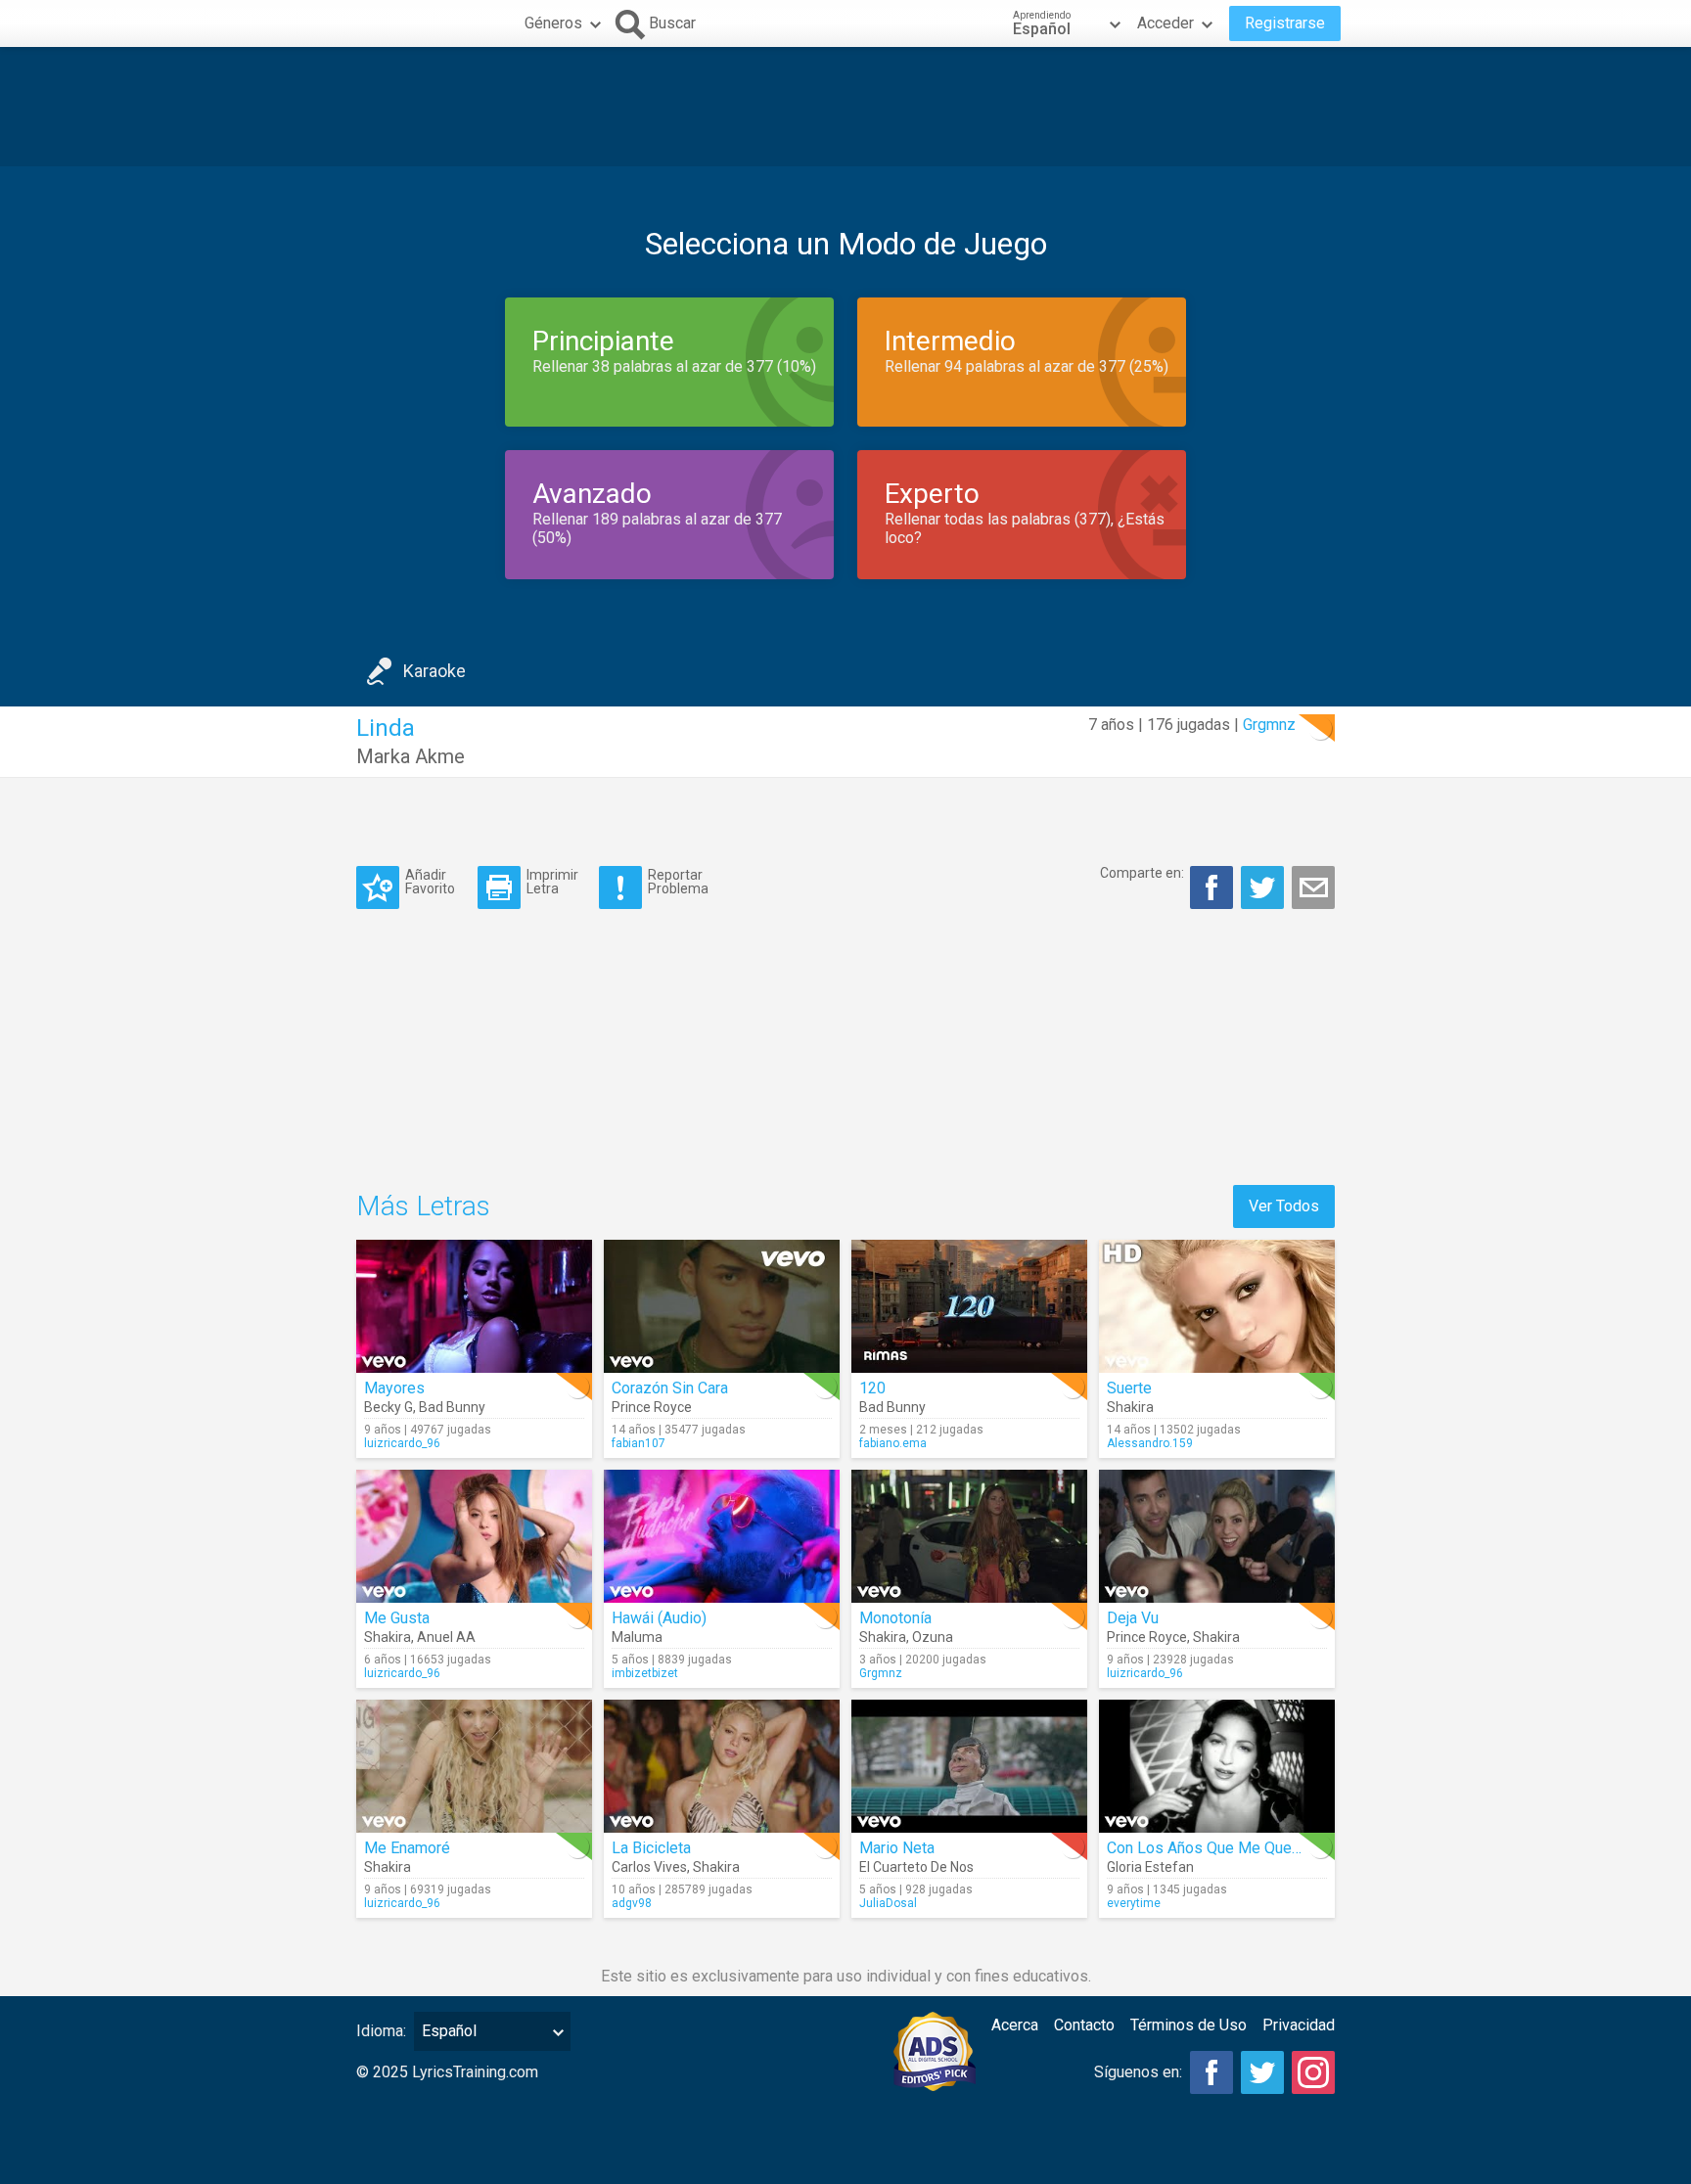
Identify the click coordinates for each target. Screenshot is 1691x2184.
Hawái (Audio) (659, 1618)
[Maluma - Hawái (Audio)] (722, 1536)
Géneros (553, 23)
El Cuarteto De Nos (916, 1867)
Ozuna (933, 1637)
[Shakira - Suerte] (1217, 1306)
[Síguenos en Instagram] (1313, 2072)
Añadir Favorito (430, 881)
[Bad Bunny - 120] (969, 1306)
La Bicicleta (651, 1848)
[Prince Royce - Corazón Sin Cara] (722, 1306)
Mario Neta (897, 1848)
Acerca (1015, 2025)
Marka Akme (411, 756)
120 (872, 1388)
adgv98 (632, 1903)
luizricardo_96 (402, 1443)
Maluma (637, 1637)
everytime (1134, 1903)
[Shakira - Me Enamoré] (474, 1766)
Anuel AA (446, 1637)
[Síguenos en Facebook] (1211, 2072)
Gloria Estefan (1150, 1867)
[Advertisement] (845, 107)
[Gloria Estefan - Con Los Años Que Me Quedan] (1217, 1766)
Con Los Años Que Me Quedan (1211, 1848)
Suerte (1129, 1388)
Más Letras (423, 1206)
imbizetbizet (645, 1673)
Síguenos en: (1138, 2072)
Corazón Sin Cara (670, 1388)
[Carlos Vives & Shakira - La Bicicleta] (722, 1766)
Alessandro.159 (1150, 1443)
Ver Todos (1284, 1206)
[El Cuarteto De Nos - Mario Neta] (969, 1766)
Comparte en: (1142, 873)
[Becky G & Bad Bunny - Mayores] (474, 1306)
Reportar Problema (678, 881)
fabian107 (639, 1443)
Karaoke (434, 671)
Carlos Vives (649, 1867)
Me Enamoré (407, 1848)
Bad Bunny (452, 1407)
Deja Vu (1133, 1618)
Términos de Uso (1188, 2025)
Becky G (388, 1407)
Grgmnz (1269, 725)
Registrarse (1285, 23)
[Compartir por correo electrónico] (1313, 887)
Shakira (1130, 1407)
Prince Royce (652, 1407)
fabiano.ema (893, 1443)
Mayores (394, 1388)
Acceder (1165, 23)
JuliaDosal (888, 1903)
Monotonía (895, 1618)
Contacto (1084, 2025)
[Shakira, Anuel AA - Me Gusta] (474, 1536)
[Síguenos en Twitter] (1262, 2072)
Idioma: (381, 2031)
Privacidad (1299, 2025)
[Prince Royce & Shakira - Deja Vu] (1217, 1536)
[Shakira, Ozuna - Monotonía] (969, 1536)
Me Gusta (397, 1618)
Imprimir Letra (552, 881)
